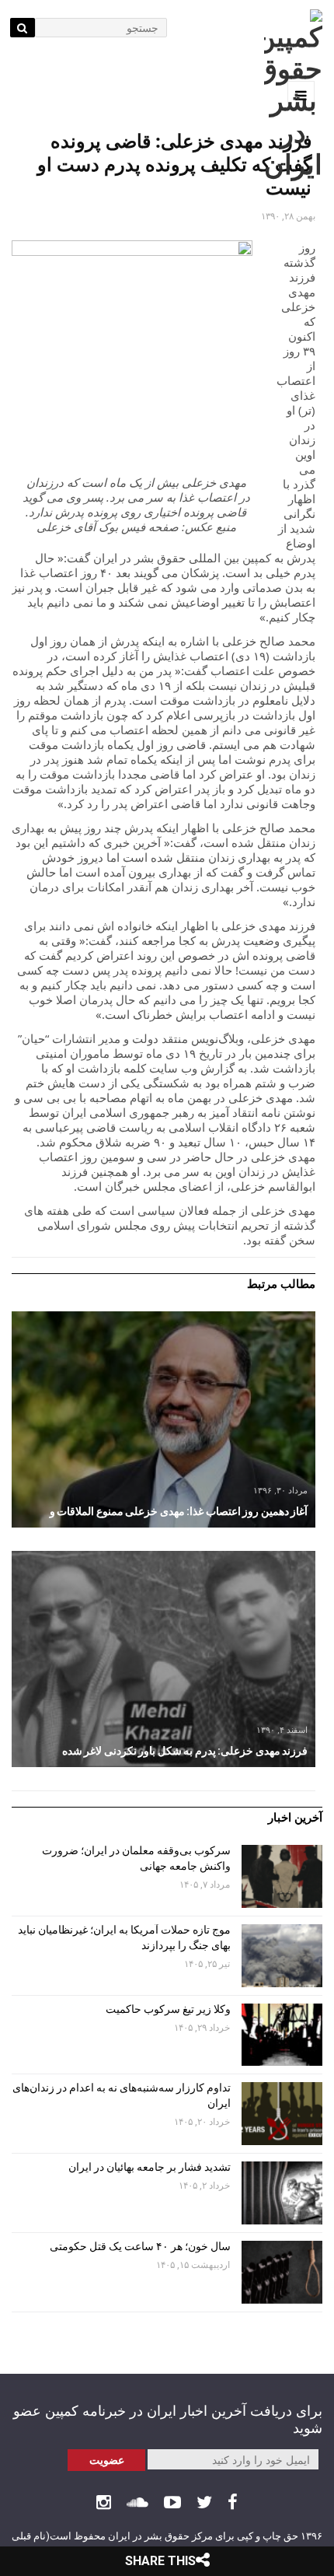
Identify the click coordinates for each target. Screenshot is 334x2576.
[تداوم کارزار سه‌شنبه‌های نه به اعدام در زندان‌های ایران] (282, 2114)
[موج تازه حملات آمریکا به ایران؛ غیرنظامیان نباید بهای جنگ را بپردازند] (282, 1956)
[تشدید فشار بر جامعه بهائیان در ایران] (282, 2193)
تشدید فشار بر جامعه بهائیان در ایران (148, 2167)
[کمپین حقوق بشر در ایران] (293, 95)
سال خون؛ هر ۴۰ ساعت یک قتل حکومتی (140, 2246)
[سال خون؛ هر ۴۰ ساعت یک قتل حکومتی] (282, 2272)
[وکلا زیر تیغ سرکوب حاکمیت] (282, 2035)
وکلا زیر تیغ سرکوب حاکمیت (167, 2009)
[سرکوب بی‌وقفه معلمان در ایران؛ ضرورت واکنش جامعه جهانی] (282, 1876)
